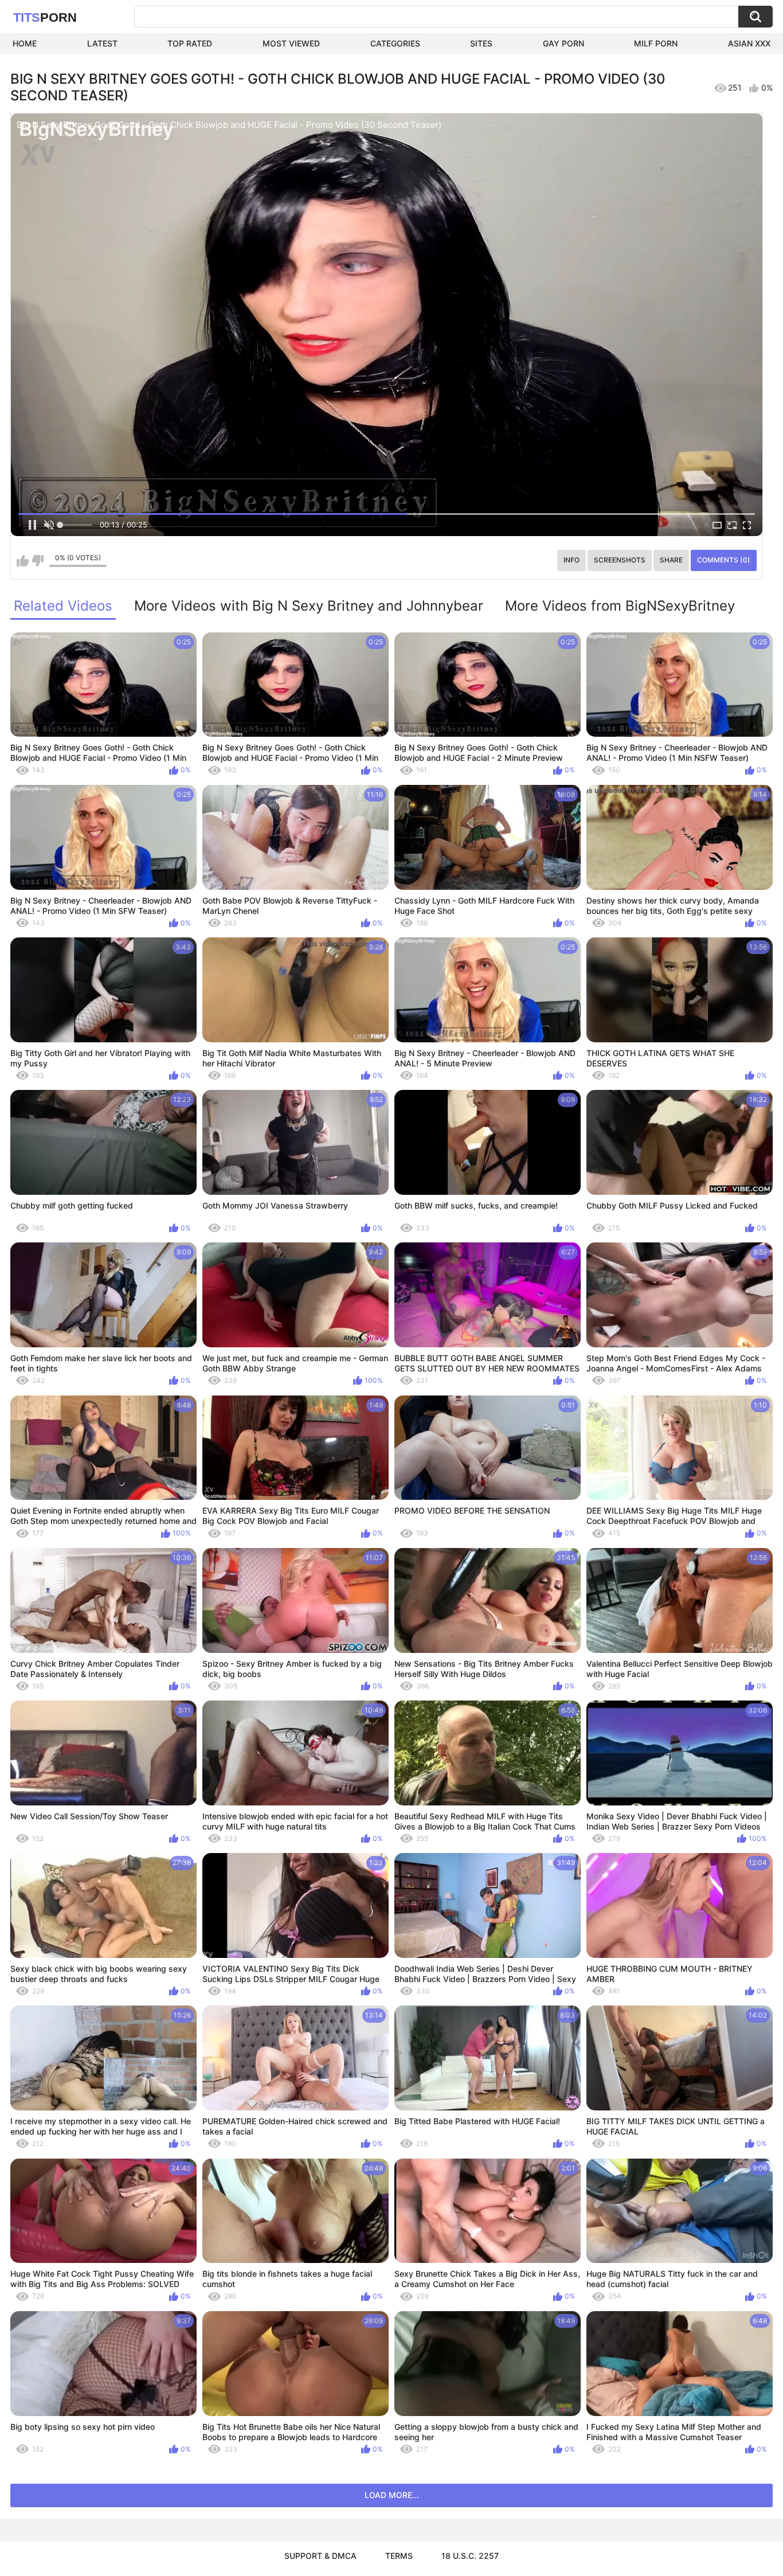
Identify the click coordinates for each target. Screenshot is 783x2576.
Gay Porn (563, 43)
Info (571, 560)
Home (25, 43)
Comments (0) (724, 560)
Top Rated (190, 43)
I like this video (23, 561)
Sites (481, 43)
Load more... (392, 2495)
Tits (45, 17)
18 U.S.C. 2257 (470, 2556)
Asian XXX (749, 43)
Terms (399, 2556)
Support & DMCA (320, 2556)
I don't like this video (38, 561)
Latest (102, 43)
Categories (395, 43)
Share (671, 560)
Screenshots (620, 560)
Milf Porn (656, 43)
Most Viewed (291, 43)
